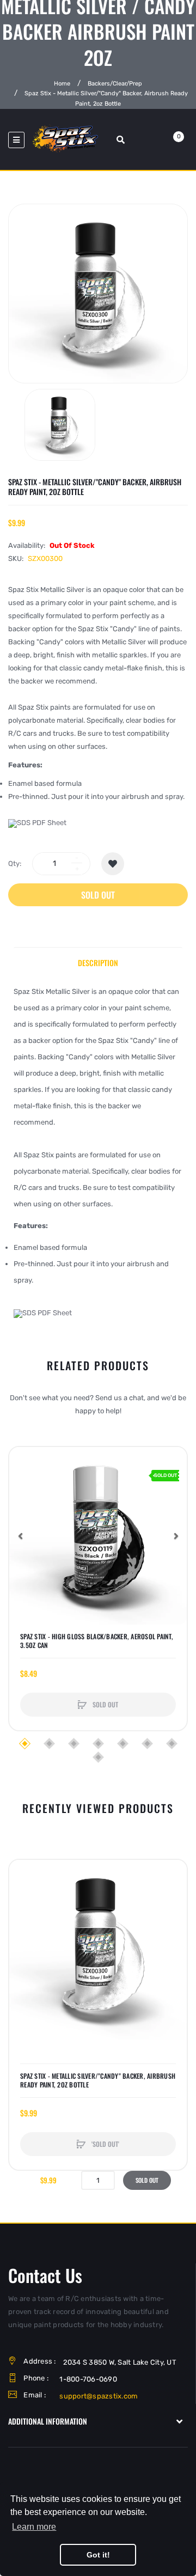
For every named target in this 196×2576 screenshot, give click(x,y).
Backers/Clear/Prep (115, 84)
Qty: (15, 863)
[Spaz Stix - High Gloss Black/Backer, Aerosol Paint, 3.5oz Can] (98, 1536)
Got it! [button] (98, 2555)
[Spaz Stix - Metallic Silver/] (60, 425)
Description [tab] (98, 963)
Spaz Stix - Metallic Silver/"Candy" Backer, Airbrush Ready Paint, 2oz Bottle (98, 2080)
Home (62, 84)
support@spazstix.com (99, 2396)
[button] (20, 1536)
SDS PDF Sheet (42, 823)
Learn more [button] (34, 2527)
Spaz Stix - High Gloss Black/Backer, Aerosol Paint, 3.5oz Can (97, 1641)
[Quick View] (23, 1502)
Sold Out (98, 895)
